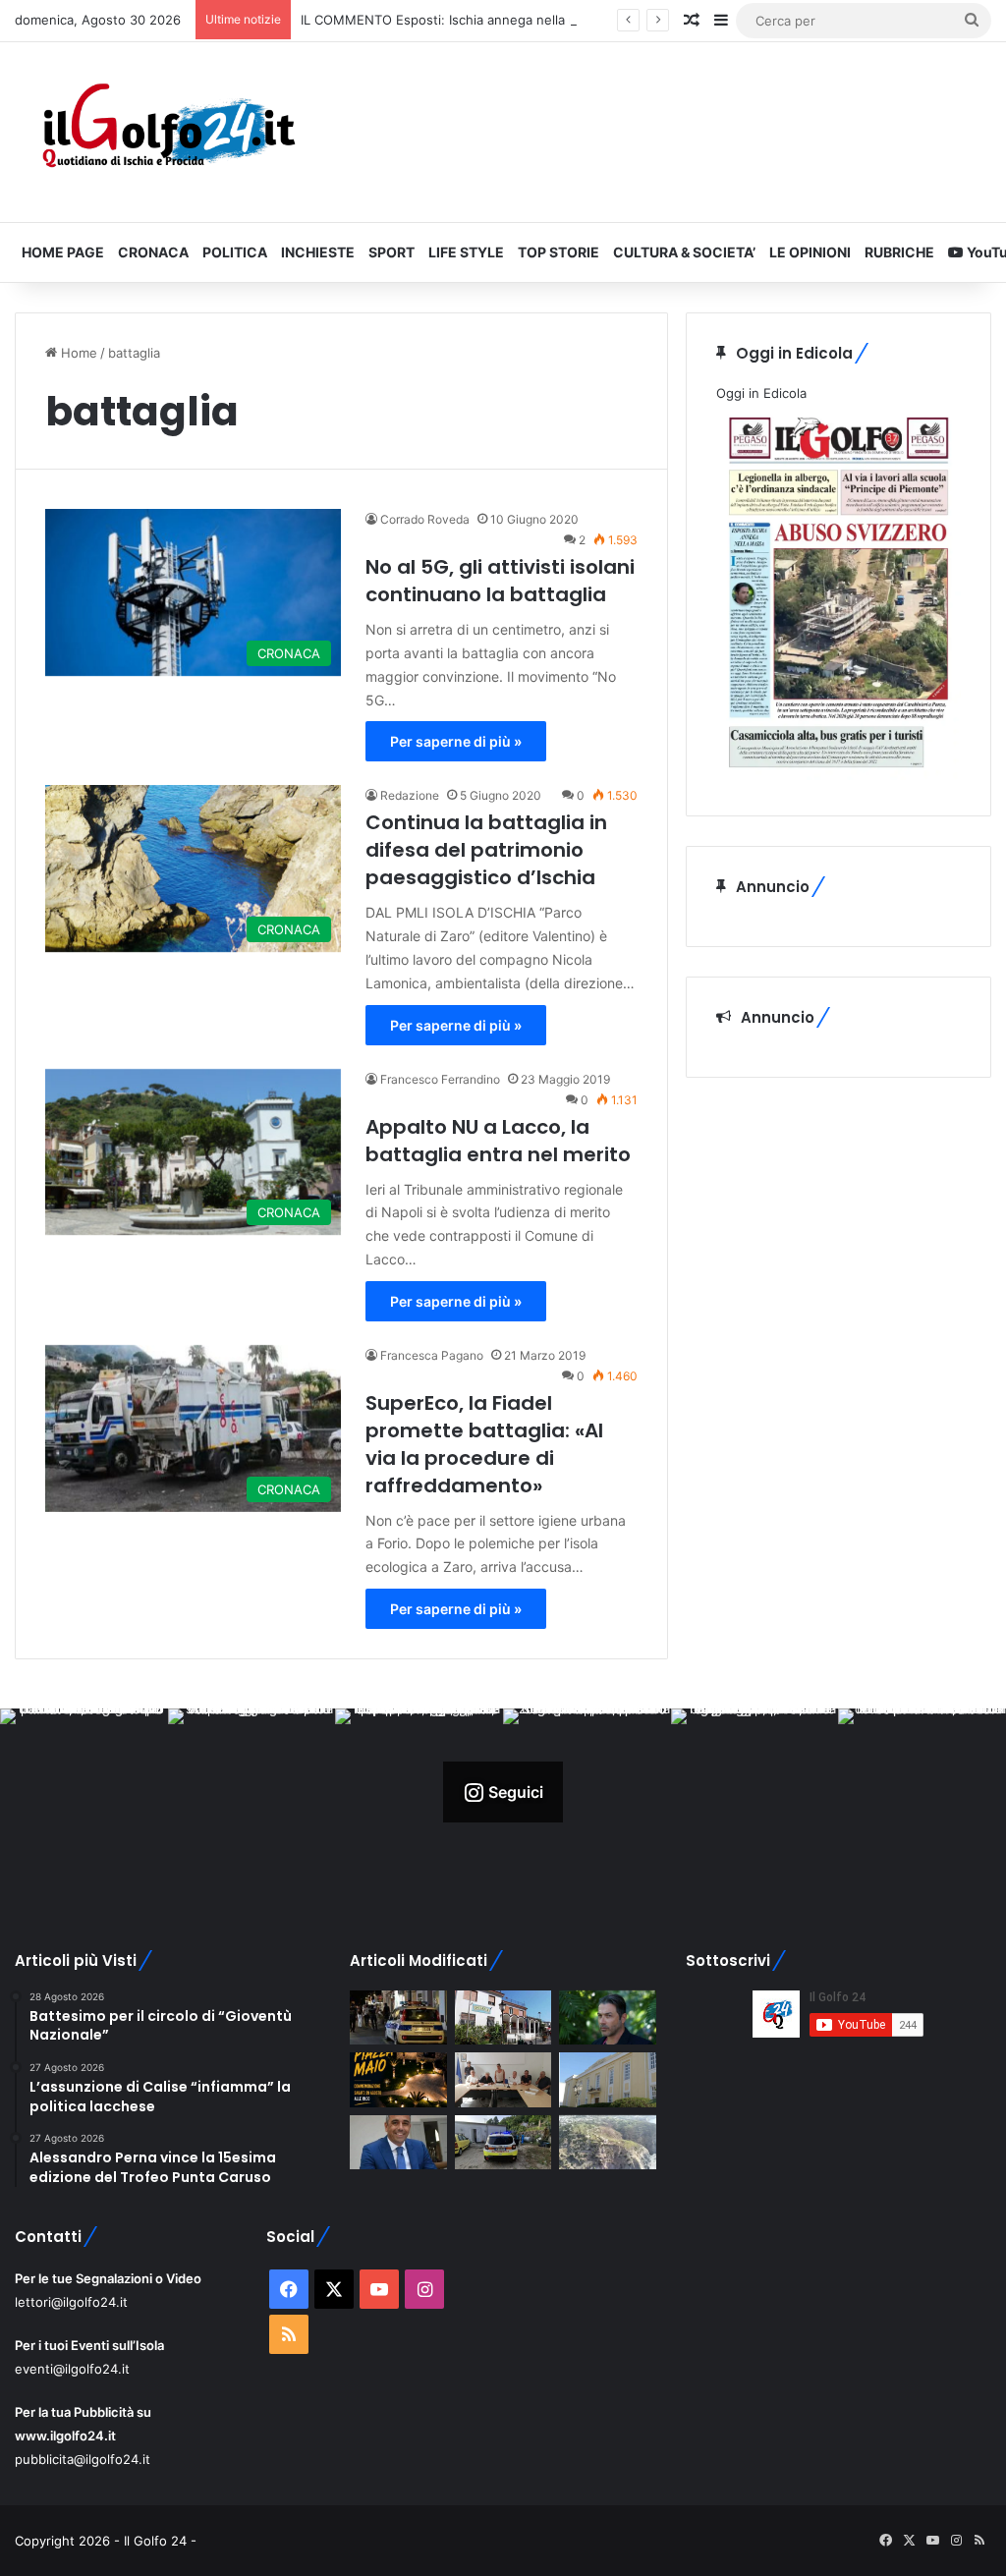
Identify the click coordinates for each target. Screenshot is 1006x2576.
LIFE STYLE (466, 252)
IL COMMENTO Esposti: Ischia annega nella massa (454, 20)
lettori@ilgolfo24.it (71, 2302)
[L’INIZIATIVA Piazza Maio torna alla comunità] (398, 2080)
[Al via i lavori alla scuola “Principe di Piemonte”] (607, 2080)
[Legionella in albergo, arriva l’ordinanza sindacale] (398, 2143)
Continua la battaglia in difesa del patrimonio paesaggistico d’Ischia (486, 850)
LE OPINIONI (810, 252)
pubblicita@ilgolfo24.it (83, 2459)
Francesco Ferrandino (440, 1079)
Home (77, 353)
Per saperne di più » (456, 741)
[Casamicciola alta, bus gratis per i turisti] (503, 2080)
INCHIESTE (318, 252)
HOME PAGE (63, 252)
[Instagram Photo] (84, 1792)
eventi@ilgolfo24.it (72, 2369)
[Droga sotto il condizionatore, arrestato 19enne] (503, 2018)
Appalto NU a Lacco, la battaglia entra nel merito (498, 1141)
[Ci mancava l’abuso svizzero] (607, 2143)
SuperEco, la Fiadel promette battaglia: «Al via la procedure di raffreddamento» (484, 1444)
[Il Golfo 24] (168, 132)
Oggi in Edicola (761, 393)
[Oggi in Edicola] (838, 775)
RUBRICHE (899, 252)
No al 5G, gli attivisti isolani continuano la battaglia (500, 581)
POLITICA (235, 252)
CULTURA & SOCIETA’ (684, 252)
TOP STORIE (559, 252)
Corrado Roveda (425, 519)
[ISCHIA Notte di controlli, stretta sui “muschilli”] (398, 2018)
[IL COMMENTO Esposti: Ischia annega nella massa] (607, 2018)
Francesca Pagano (432, 1355)
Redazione (410, 795)
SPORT (391, 252)
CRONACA (153, 252)
